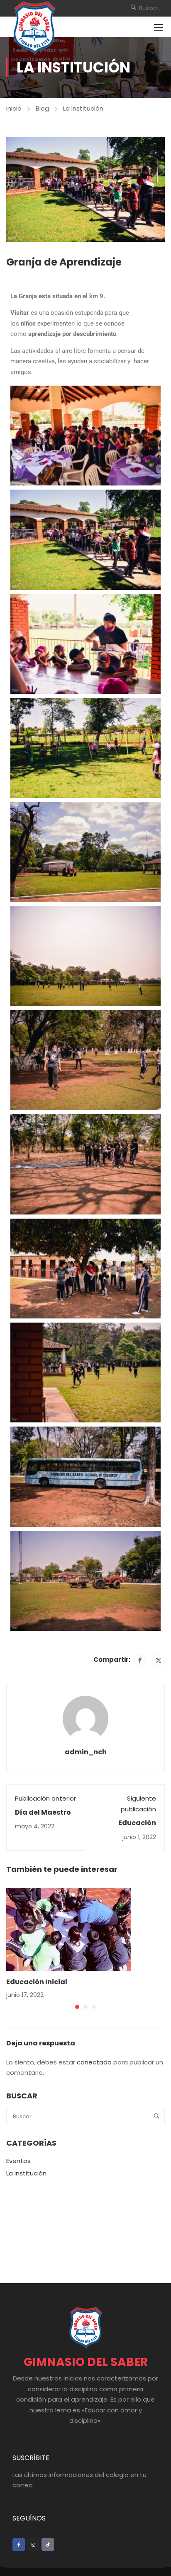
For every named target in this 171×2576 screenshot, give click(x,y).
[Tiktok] (48, 2545)
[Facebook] (140, 1660)
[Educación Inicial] (68, 1929)
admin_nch (86, 1752)
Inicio (14, 108)
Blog (42, 108)
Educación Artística (137, 1827)
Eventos (18, 2161)
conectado (94, 2062)
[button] (77, 2007)
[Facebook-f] (19, 2545)
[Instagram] (33, 2545)
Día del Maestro (43, 1812)
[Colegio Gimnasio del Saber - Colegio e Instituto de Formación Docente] (34, 28)
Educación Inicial (37, 1982)
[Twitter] (159, 1660)
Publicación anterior (45, 1798)
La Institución (83, 108)
